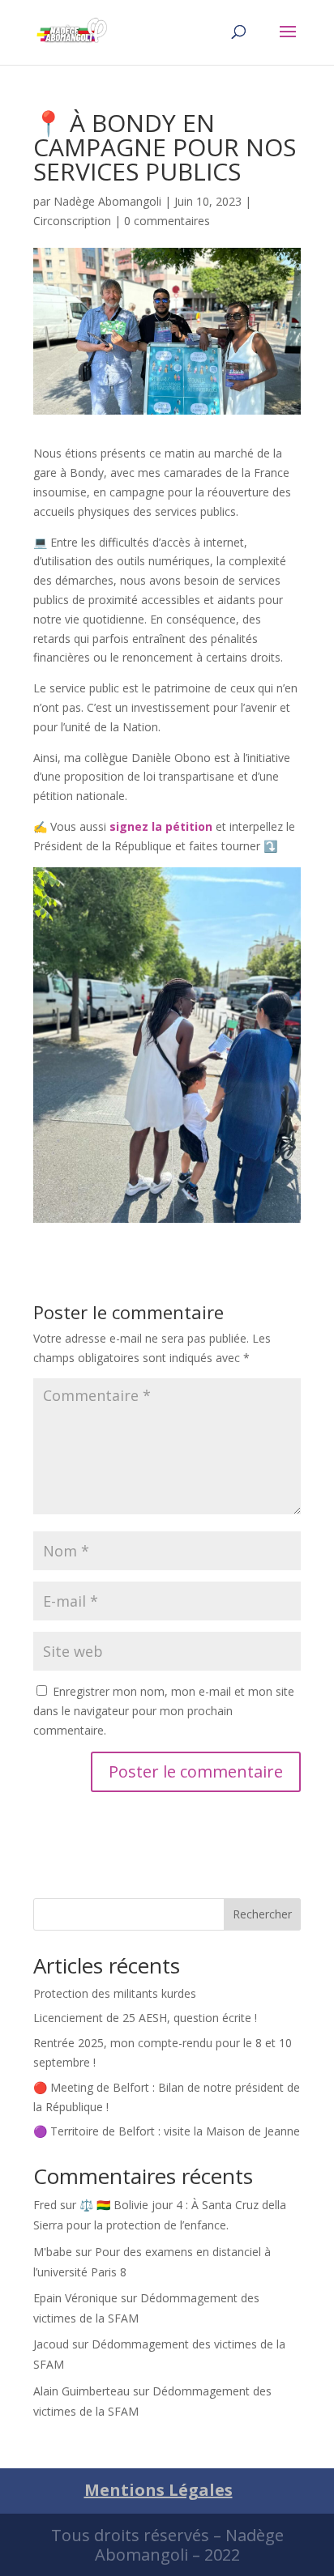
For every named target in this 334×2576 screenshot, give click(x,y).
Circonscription (72, 221)
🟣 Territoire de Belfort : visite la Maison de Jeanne (167, 2131)
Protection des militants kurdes (115, 1993)
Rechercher (262, 1914)
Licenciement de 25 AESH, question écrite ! (145, 2018)
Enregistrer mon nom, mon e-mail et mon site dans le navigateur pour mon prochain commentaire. (164, 1711)
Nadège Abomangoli (107, 201)
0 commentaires (167, 221)
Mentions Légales (158, 2490)
